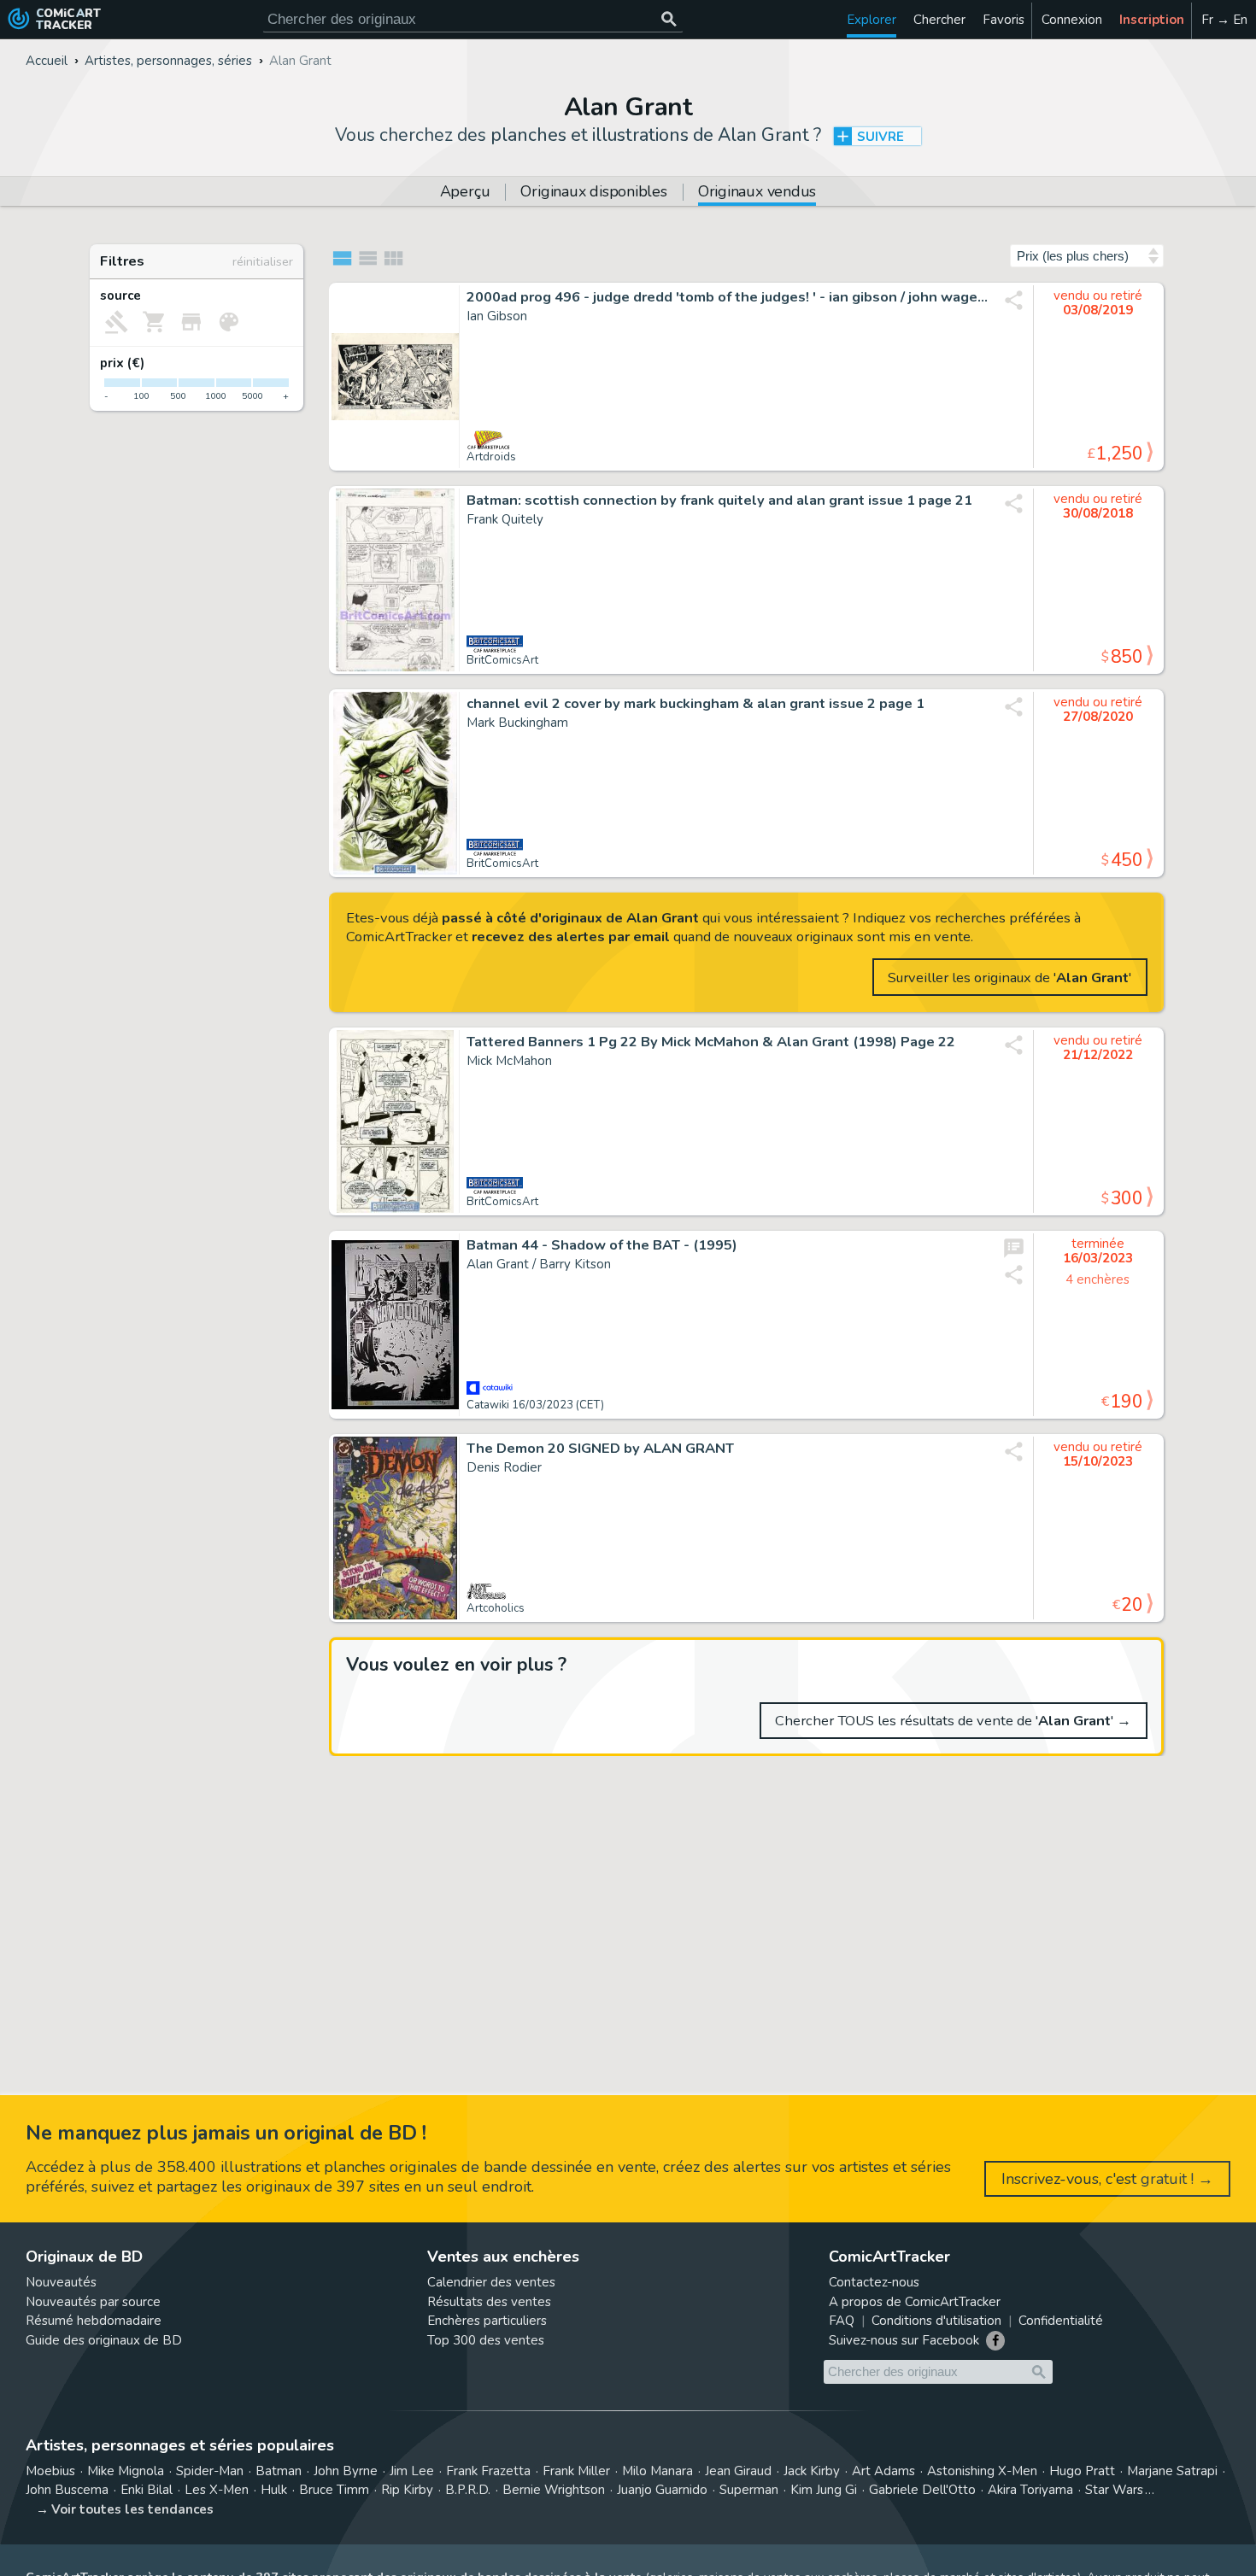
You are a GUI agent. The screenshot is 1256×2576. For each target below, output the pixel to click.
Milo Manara (657, 2471)
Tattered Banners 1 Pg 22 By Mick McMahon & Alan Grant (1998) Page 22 (711, 1042)
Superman (749, 2490)
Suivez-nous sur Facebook (904, 2340)
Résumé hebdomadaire (94, 2321)
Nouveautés (61, 2282)
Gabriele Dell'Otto (922, 2490)
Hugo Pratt (1082, 2471)
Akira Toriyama (1030, 2490)
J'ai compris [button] (178, 2534)
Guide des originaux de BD (104, 2340)
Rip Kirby (407, 2490)
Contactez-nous (874, 2282)
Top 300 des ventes (486, 2340)
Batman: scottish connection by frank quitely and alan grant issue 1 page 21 (719, 501)
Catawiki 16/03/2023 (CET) (535, 1405)
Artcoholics (496, 1608)
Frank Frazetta (488, 2471)
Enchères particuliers (487, 2321)
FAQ (842, 2321)
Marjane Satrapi (1172, 2471)
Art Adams (883, 2471)
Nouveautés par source (93, 2302)
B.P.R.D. (468, 2490)
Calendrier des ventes (491, 2282)
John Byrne (346, 2471)
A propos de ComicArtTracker (915, 2302)
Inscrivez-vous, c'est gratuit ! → (1107, 2179)
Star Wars (1114, 2490)
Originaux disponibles (593, 193)
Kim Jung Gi (824, 2490)
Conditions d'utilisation (936, 2321)
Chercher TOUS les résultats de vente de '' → (953, 1721)
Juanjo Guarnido (662, 2490)
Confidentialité (1061, 2321)
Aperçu (465, 193)
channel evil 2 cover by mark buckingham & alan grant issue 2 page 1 (695, 704)
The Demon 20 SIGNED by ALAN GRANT (600, 1449)
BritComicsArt (502, 660)
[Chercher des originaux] (669, 19)
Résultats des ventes (489, 2302)
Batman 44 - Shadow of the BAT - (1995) (602, 1245)
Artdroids (491, 457)
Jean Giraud (738, 2471)
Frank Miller (576, 2471)
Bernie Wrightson (554, 2490)
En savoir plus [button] (128, 2494)
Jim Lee (412, 2471)
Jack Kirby (812, 2471)
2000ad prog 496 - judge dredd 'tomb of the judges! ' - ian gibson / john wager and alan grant (727, 297)
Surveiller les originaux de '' (1009, 978)
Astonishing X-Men (982, 2471)
